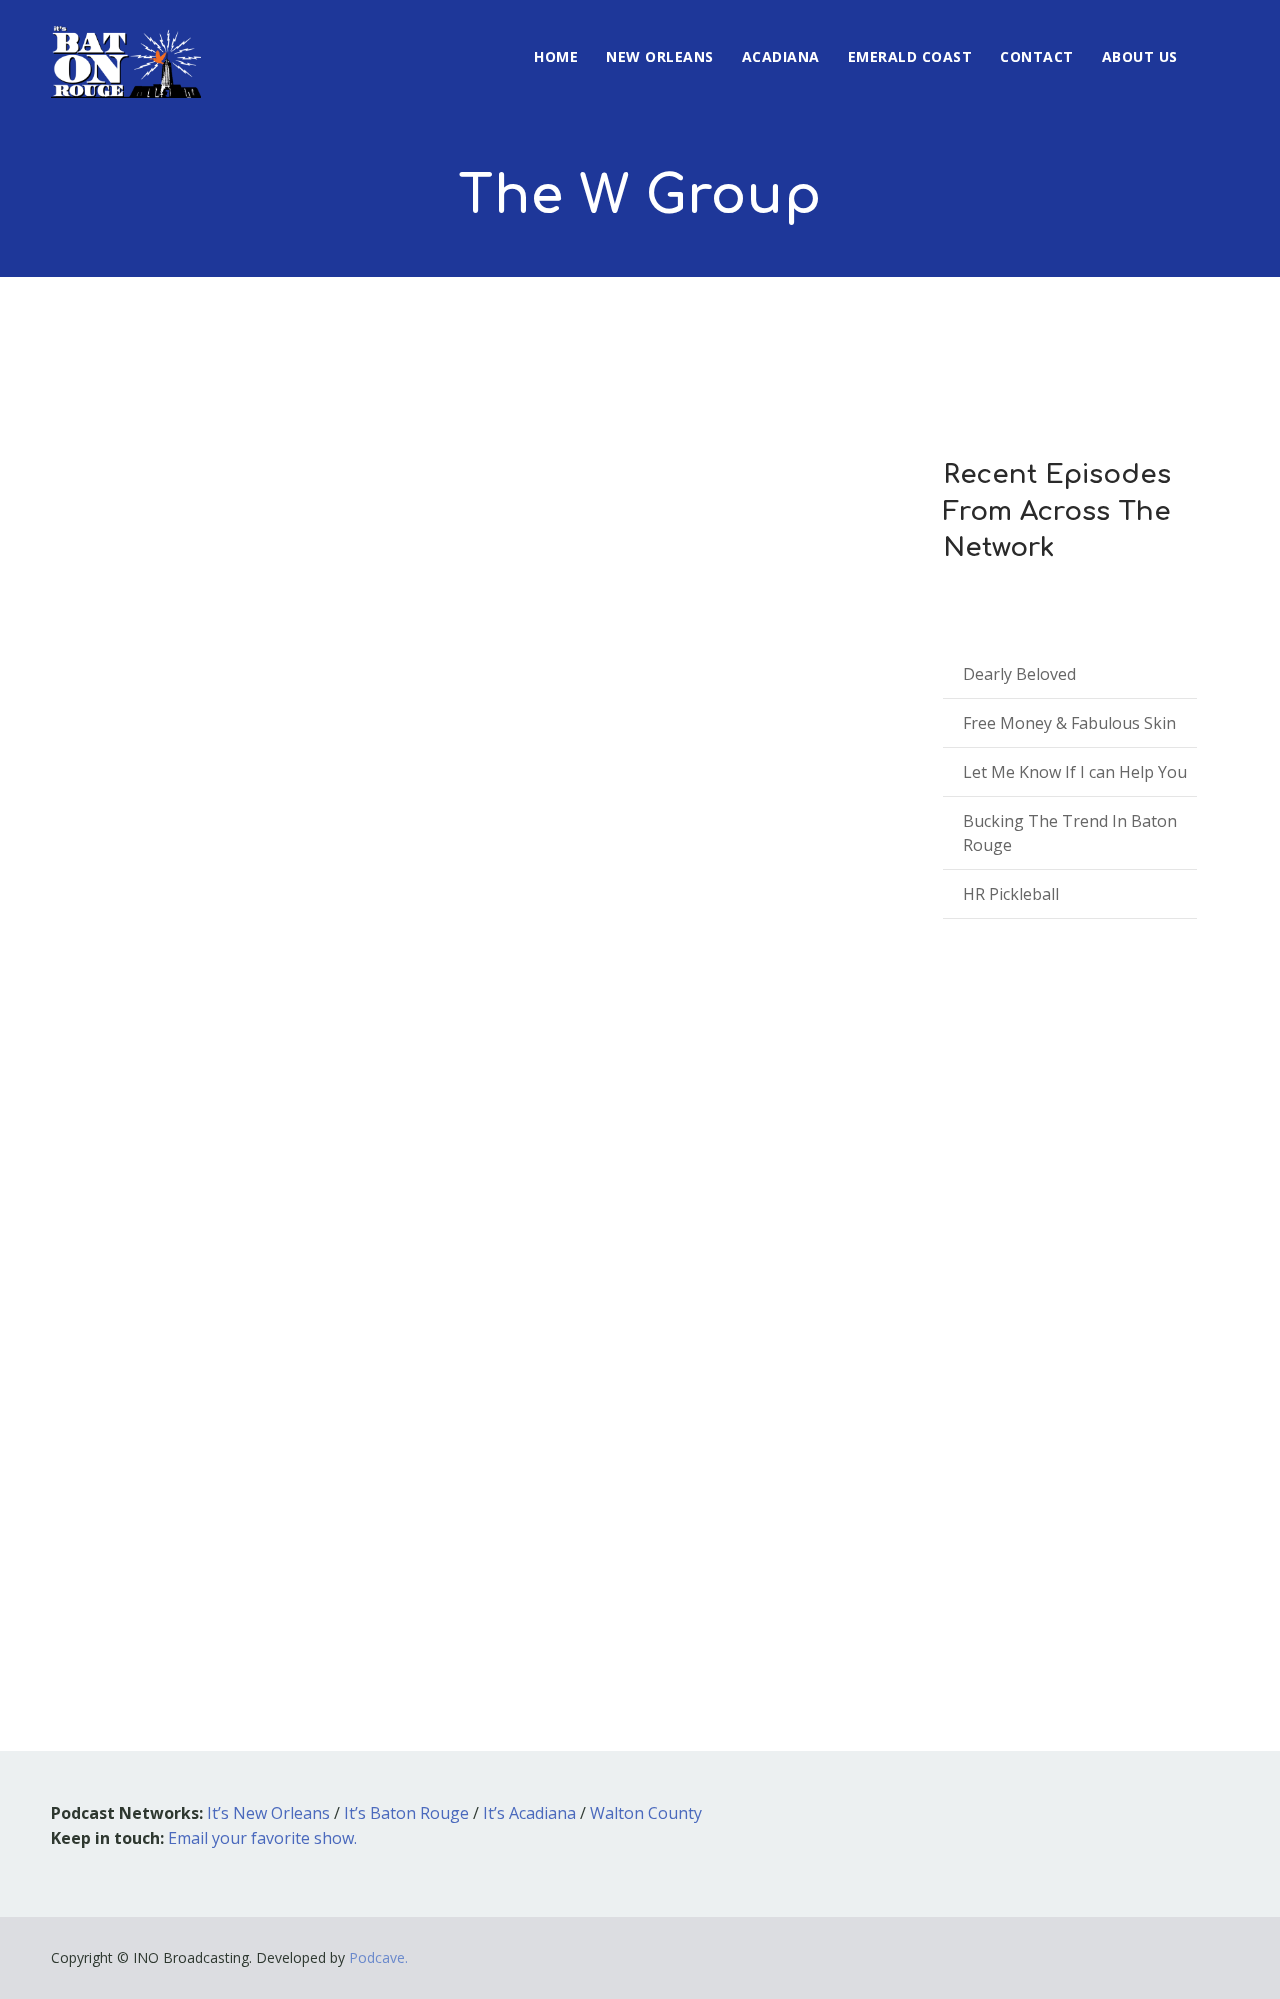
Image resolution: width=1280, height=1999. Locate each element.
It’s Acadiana (529, 1813)
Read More (120, 1562)
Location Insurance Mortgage (252, 1275)
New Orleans (660, 56)
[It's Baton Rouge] (126, 49)
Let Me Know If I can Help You (1075, 772)
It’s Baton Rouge (406, 1813)
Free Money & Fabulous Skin (1069, 723)
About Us (1140, 56)
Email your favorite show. (262, 1838)
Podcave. (378, 1957)
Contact (1037, 56)
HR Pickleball (1011, 894)
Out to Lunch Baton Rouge (434, 1304)
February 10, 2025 (142, 1304)
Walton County (646, 1813)
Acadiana (781, 56)
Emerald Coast (910, 56)
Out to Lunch (284, 1304)
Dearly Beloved (1019, 674)
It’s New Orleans (268, 1813)
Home (556, 56)
